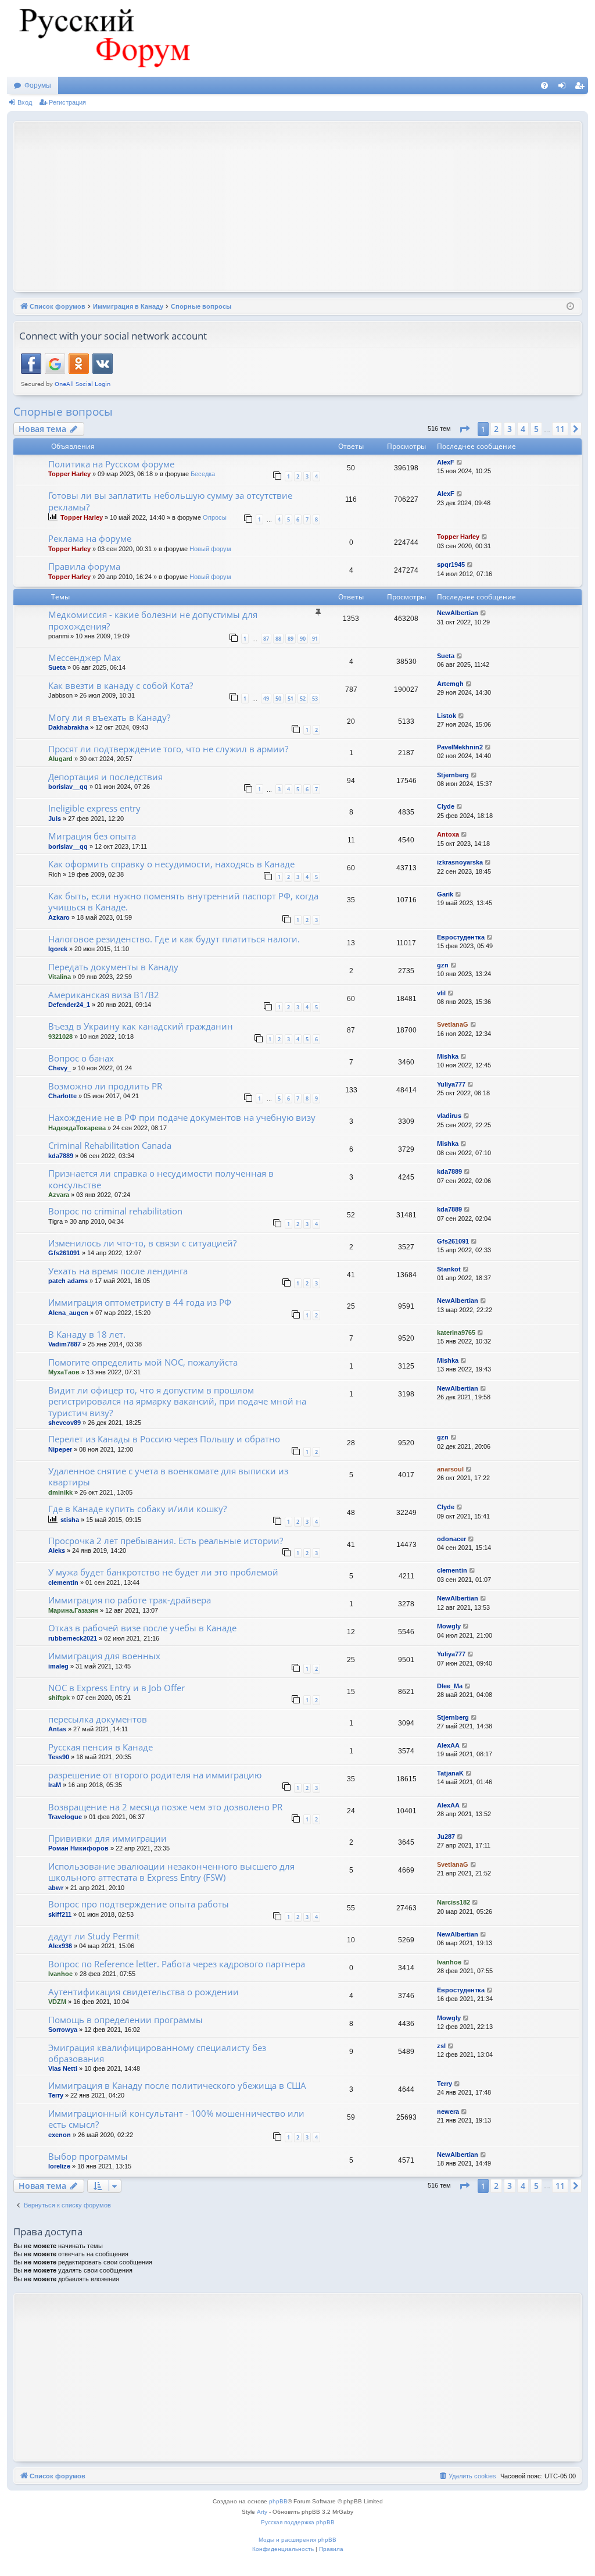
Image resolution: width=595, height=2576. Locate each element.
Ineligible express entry (94, 808)
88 (278, 639)
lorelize (59, 2166)
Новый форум (210, 549)
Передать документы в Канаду (113, 967)
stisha (70, 1520)
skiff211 (60, 1914)
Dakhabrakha (68, 727)
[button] (464, 429)
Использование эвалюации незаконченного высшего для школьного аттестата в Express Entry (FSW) (171, 1872)
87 (266, 639)
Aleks (57, 1550)
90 (303, 639)
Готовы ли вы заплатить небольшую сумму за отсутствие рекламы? (170, 501)
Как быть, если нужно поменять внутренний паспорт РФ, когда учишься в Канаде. (183, 901)
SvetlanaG (453, 1024)
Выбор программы (88, 2156)
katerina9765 (456, 1332)
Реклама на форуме (90, 538)
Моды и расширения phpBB (297, 2540)
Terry (56, 2095)
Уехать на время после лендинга (118, 1271)
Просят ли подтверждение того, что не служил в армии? (168, 749)
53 (315, 699)
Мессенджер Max (85, 658)
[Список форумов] (103, 38)
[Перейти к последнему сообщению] (460, 462)
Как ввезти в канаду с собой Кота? (121, 685)
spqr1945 (451, 564)
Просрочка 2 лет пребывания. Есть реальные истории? (166, 1541)
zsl (441, 2046)
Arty (262, 2512)
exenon (60, 2135)
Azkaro (59, 917)
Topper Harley (69, 474)
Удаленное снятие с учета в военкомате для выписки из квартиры (168, 1476)
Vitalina (60, 977)
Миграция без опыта (92, 836)
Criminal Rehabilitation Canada (110, 1145)
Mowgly (449, 1626)
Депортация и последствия (105, 777)
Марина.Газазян (73, 1610)
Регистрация (67, 102)
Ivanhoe (60, 1974)
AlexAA (448, 1745)
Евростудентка (461, 937)
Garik (445, 894)
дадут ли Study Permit (94, 1936)
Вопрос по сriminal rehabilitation (115, 1211)
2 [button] (496, 429)
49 (266, 699)
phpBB (278, 2501)
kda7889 (61, 1156)
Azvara (59, 1195)
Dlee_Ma (450, 1686)
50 (278, 699)
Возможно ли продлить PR (105, 1086)
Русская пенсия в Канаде (101, 1747)
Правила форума (84, 566)
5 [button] (536, 429)
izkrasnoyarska (460, 862)
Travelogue (65, 1817)
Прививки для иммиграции (107, 1838)
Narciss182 (454, 1902)
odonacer (451, 1539)
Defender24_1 (69, 1005)
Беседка (203, 474)
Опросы (215, 517)
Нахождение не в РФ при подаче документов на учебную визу (182, 1117)
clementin (63, 1582)
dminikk (60, 1492)
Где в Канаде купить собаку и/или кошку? (137, 1509)
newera (448, 2111)
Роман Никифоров (78, 1848)
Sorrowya (63, 2030)
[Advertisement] (307, 205)
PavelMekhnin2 (460, 747)
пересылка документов (98, 1719)
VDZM (57, 2002)
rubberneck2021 (73, 1638)
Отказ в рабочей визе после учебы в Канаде (142, 1628)
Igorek (58, 949)
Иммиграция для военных (104, 1656)
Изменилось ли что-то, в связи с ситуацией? (142, 1243)
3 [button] (510, 429)
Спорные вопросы (63, 412)
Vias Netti (63, 2068)
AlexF (446, 462)
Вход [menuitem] (564, 88)
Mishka (448, 1056)
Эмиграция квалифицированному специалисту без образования (157, 2053)
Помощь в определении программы (126, 2020)
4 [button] (523, 429)
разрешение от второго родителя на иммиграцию (155, 1775)
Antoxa (448, 834)
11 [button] (560, 429)
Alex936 (60, 1946)
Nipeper (60, 1449)
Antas (57, 1729)
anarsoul (450, 1469)
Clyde (446, 806)
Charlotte (62, 1096)
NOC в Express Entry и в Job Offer (117, 1688)
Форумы (38, 85)
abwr (56, 1888)
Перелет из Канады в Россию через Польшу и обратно (164, 1439)
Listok (447, 716)
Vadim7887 (64, 1344)
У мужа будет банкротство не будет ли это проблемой (163, 1572)
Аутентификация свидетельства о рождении (144, 1992)
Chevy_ (60, 1068)
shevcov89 (64, 1423)
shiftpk (59, 1698)
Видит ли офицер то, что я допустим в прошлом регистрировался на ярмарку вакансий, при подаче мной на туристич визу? (177, 1401)
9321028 (60, 1037)
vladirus (449, 1116)
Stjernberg (453, 775)
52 (303, 699)
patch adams (68, 1281)
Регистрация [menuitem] (582, 88)
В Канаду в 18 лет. (87, 1334)
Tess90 (59, 1757)
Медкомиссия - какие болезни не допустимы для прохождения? (153, 620)
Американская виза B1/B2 (104, 995)
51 (291, 699)
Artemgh (450, 684)
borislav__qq (68, 787)
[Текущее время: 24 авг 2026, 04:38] (570, 307)
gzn (443, 965)
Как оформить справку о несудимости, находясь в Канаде (171, 864)
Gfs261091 (64, 1253)
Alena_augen (68, 1313)
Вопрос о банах (81, 1058)
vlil (441, 993)
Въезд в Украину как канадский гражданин (141, 1026)
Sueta (57, 667)
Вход (25, 102)
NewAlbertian (458, 613)
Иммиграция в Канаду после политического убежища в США (177, 2085)
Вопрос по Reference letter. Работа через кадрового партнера (177, 1964)
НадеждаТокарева (77, 1128)
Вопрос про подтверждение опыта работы (139, 1904)
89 (291, 639)
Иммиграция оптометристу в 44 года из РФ (140, 1302)
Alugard (60, 759)
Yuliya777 (451, 1084)
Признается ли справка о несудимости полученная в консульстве (161, 1179)
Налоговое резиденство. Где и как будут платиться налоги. (174, 939)
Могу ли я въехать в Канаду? (109, 717)
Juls (55, 819)
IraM (55, 1785)
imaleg (58, 1666)
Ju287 (446, 1837)
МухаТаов (64, 1372)
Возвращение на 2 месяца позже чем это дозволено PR (165, 1807)
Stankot (449, 1269)
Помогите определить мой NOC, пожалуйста (143, 1362)
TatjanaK (450, 1773)
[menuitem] (544, 85)
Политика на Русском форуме (111, 464)
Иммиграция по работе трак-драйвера (130, 1600)
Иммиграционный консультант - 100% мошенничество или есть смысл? (176, 2119)
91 (315, 639)
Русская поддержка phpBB (298, 2522)
